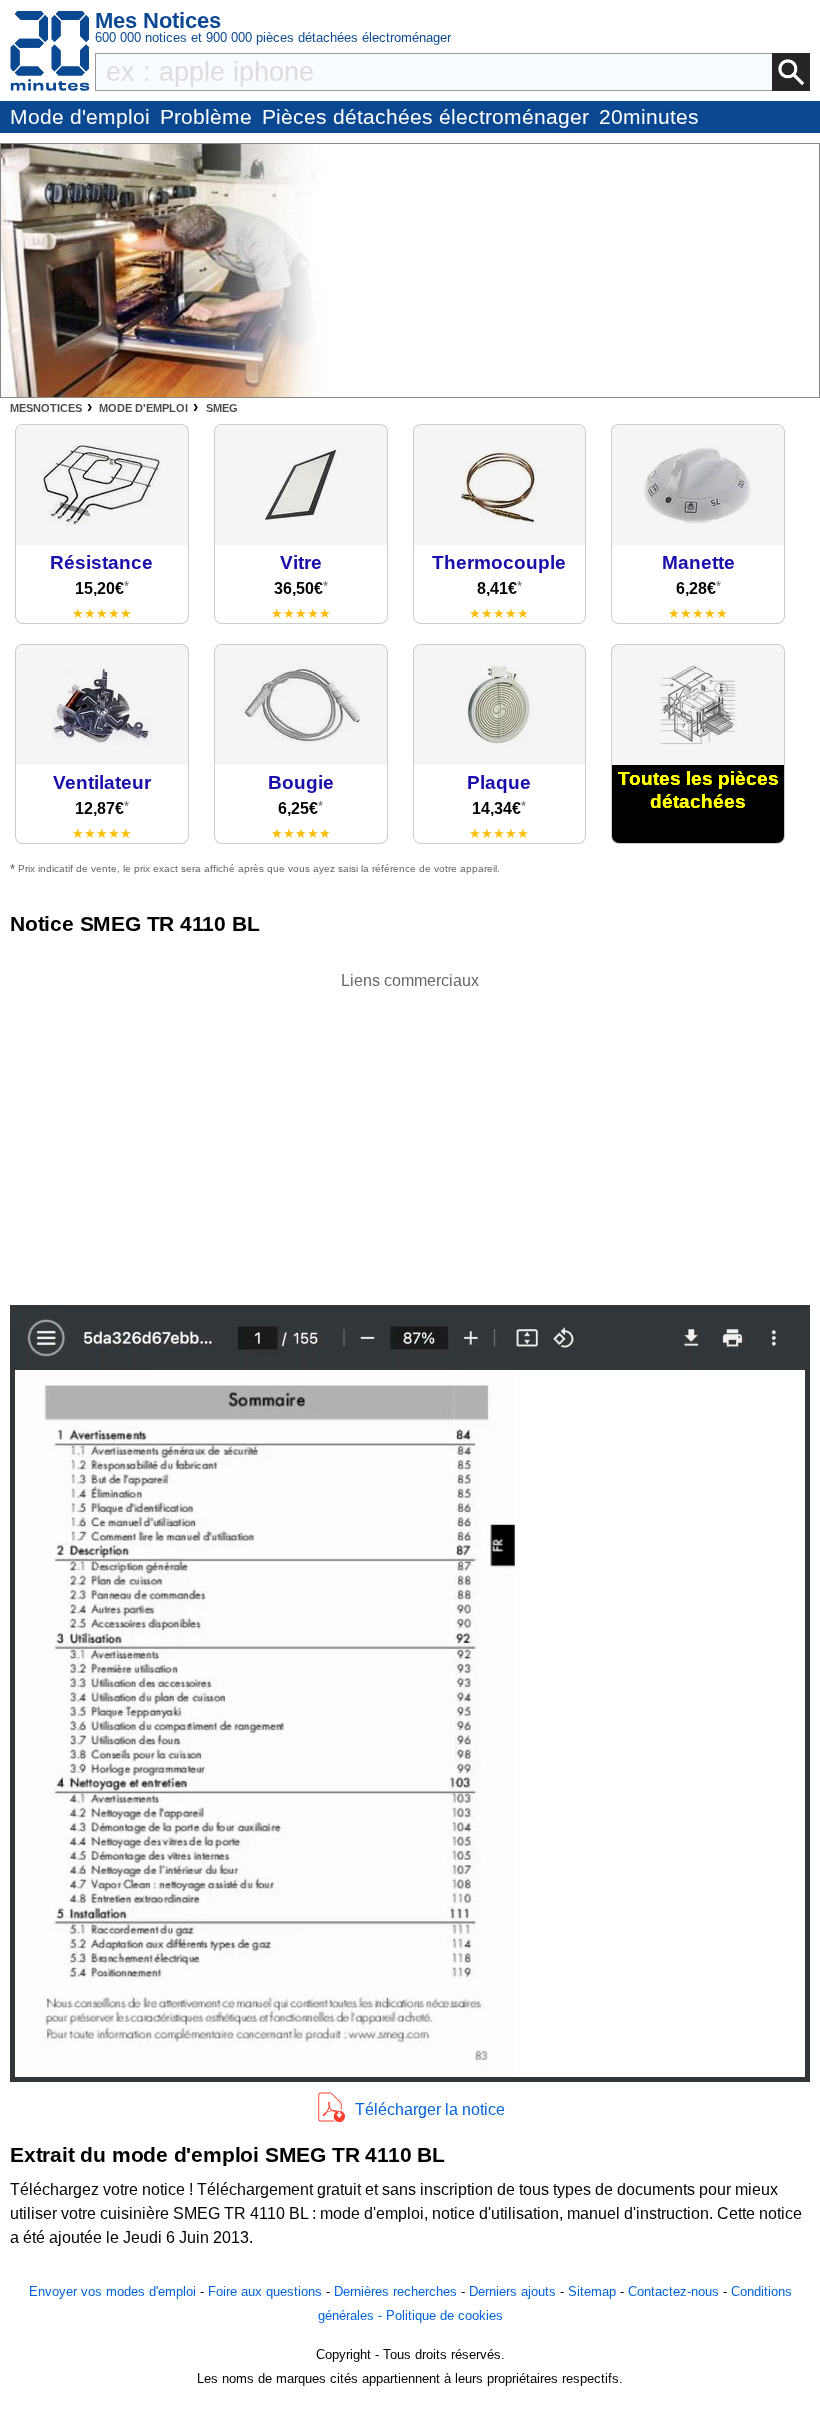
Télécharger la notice (430, 2109)
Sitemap (592, 2291)
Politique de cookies (444, 2315)
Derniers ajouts (512, 2291)
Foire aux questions (265, 2291)
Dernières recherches (395, 2291)
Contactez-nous (673, 2291)
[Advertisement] (410, 1133)
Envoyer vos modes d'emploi (112, 2291)
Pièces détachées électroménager (425, 116)
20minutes (649, 116)
